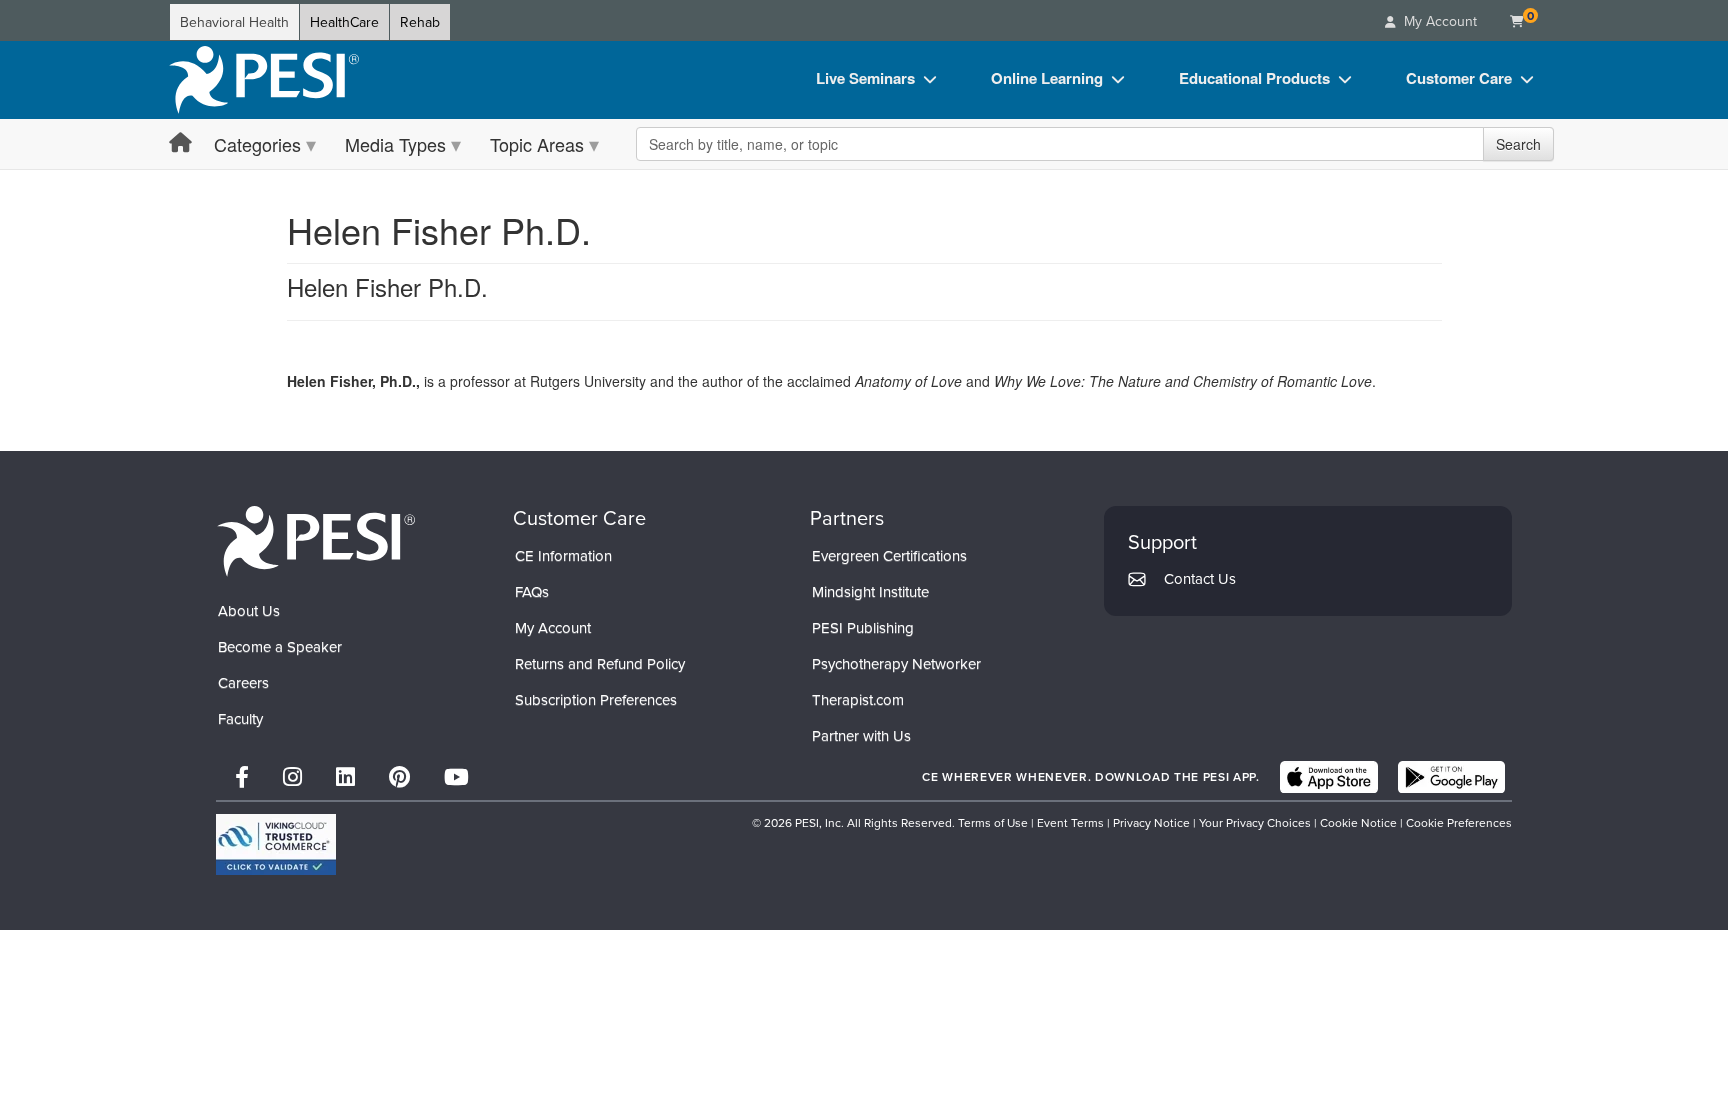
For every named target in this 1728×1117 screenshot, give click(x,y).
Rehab (420, 22)
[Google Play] (1451, 777)
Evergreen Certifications (889, 555)
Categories (257, 144)
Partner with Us (861, 735)
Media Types (395, 144)
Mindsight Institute (870, 591)
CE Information (563, 555)
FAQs (532, 591)
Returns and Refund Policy (600, 663)
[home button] (180, 143)
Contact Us (1200, 578)
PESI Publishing (863, 627)
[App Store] (1329, 777)
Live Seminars (865, 78)
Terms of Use (993, 822)
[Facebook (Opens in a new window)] (242, 776)
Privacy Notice (1151, 822)
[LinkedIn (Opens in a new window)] (345, 776)
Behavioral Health (234, 22)
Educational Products (1254, 78)
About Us (249, 610)
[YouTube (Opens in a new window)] (456, 776)
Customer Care (1459, 78)
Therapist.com (858, 699)
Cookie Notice (1358, 822)
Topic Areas (537, 144)
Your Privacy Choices (1255, 822)
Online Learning (1047, 78)
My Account (553, 627)
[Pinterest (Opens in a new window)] (399, 776)
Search (1518, 144)
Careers (243, 682)
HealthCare (344, 22)
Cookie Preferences (1459, 822)
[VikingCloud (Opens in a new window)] (276, 844)
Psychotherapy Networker (896, 663)
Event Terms (1070, 822)
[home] (264, 80)
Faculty (240, 718)
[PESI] (316, 540)
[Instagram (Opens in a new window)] (292, 776)
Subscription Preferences (596, 699)
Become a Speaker (280, 646)
